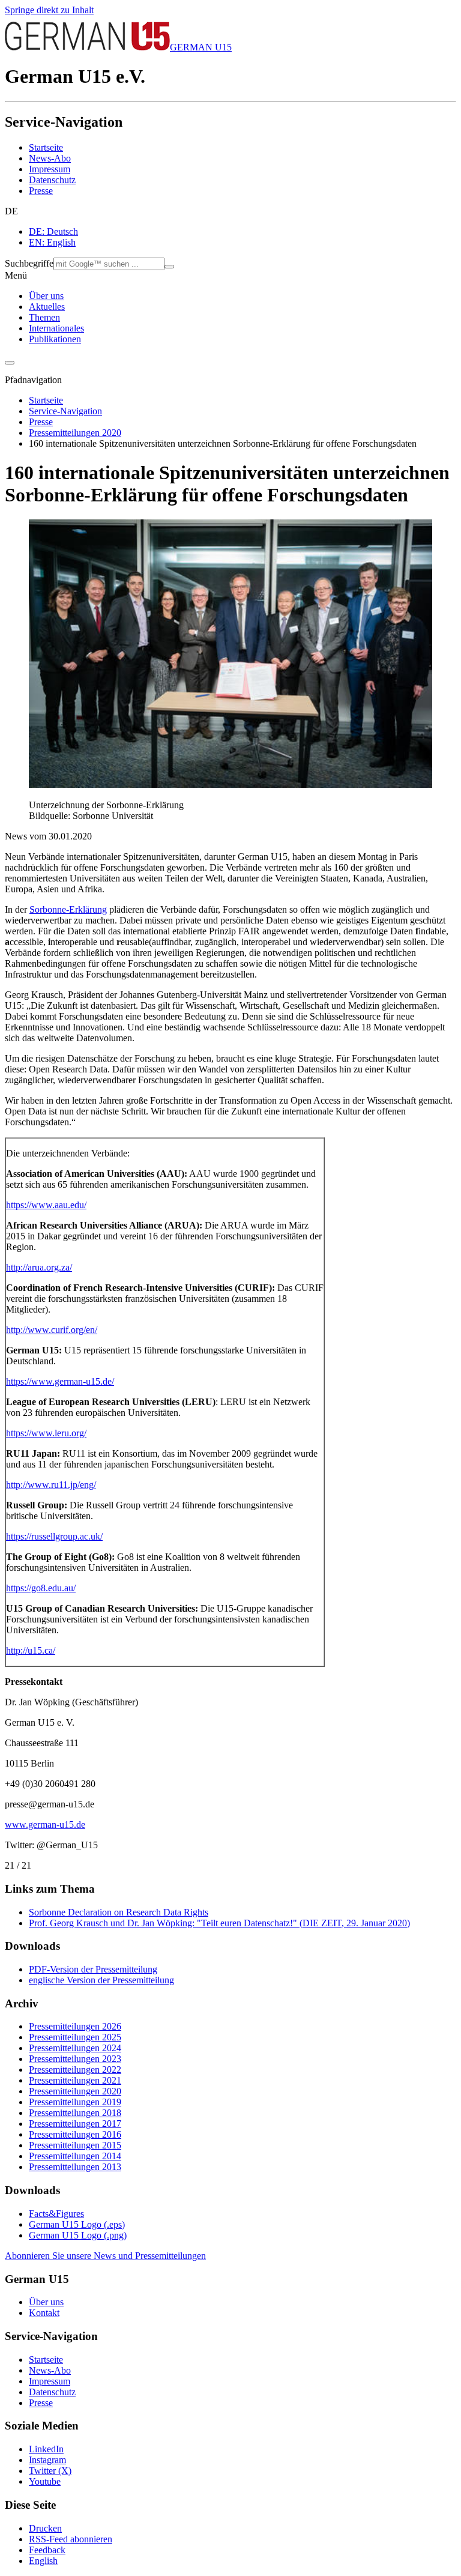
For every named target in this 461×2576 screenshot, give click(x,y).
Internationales (56, 328)
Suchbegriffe (29, 263)
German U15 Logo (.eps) (77, 2224)
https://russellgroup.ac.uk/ (54, 1536)
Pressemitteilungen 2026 (75, 2026)
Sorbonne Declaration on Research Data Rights (119, 1912)
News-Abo (50, 158)
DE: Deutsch (53, 231)
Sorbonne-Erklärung (68, 909)
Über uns (46, 296)
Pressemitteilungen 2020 (75, 433)
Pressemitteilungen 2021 (75, 2080)
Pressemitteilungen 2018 (75, 2113)
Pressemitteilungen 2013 (75, 2167)
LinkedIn (46, 2449)
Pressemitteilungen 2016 (75, 2134)
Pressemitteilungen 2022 (75, 2070)
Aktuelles (47, 307)
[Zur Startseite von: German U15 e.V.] (87, 47)
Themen (44, 317)
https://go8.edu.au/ (41, 1588)
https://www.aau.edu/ (46, 1205)
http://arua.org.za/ (39, 1267)
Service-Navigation (65, 411)
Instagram (47, 2460)
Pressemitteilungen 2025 (75, 2037)
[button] (230, 211)
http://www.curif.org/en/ (52, 1330)
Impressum (50, 169)
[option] (243, 232)
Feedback (47, 2550)
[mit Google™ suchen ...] (169, 267)
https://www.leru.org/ (46, 1433)
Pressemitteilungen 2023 (75, 2059)
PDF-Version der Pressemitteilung (93, 1969)
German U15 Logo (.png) (78, 2235)
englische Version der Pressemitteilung (101, 1980)
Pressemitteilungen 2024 (75, 2048)
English (43, 2561)
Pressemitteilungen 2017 (75, 2124)
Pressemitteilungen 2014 (75, 2156)
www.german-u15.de (45, 1825)
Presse (41, 191)
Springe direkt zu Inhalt (49, 10)
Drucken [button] (45, 2528)
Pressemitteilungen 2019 (75, 2102)
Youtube (45, 2481)
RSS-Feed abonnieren (71, 2539)
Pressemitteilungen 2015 (75, 2145)
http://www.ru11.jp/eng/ (51, 1485)
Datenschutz (52, 180)
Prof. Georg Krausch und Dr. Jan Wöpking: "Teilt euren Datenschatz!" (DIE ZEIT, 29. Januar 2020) (219, 1923)
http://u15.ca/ (31, 1650)
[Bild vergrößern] (230, 785)
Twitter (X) (50, 2471)
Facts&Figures (56, 2214)
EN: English (52, 242)
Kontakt (44, 2313)
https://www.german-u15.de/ (60, 1381)
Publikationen (55, 339)
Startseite (46, 147)
